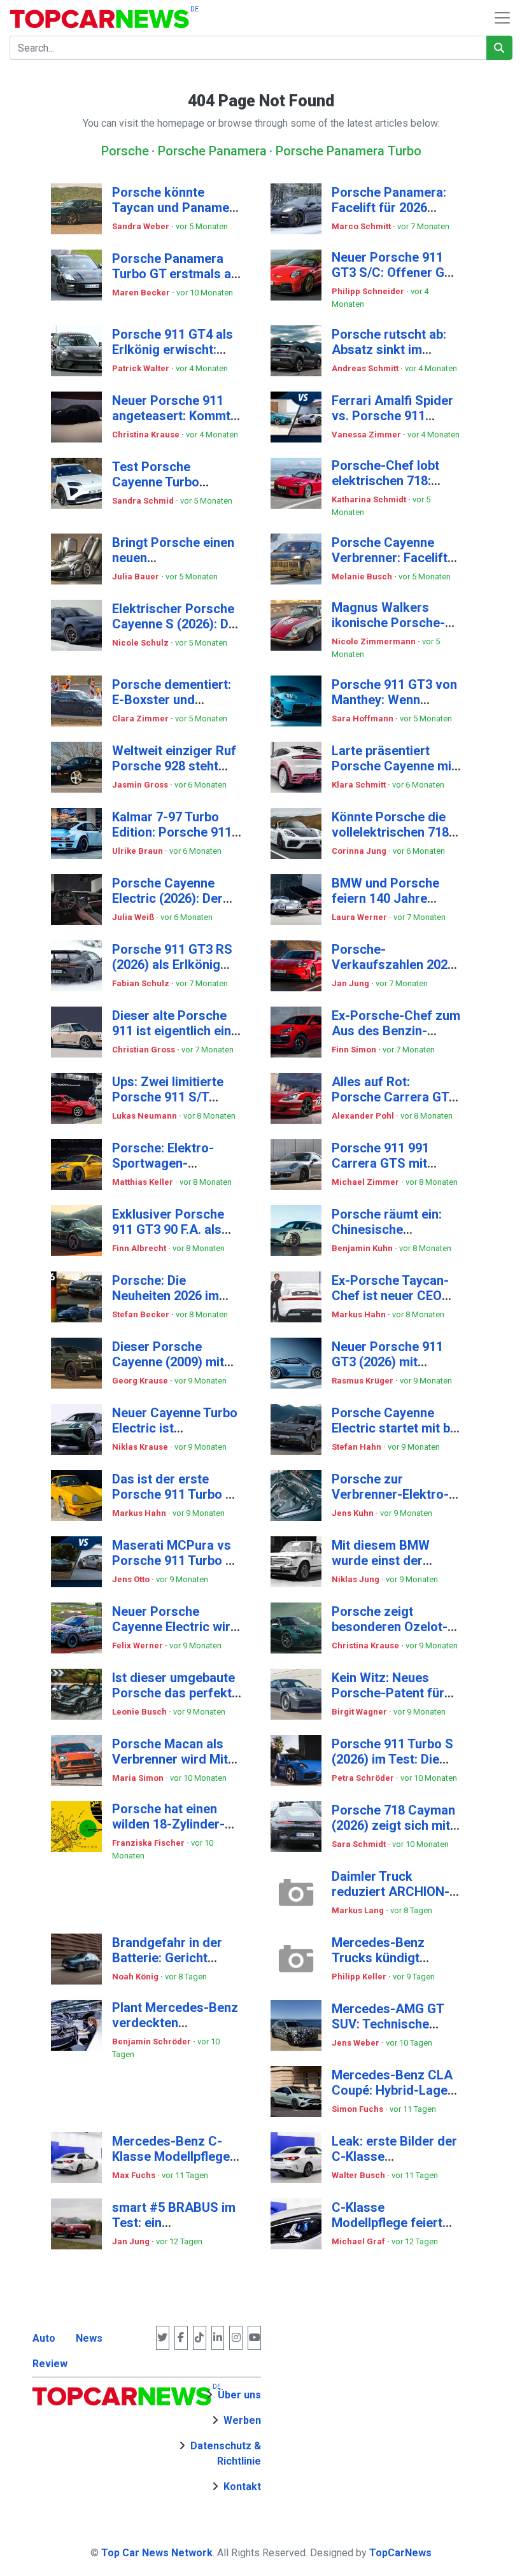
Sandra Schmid (144, 501)
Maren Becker (142, 293)
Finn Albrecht (140, 1248)
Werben (242, 2420)
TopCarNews (400, 2553)
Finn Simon (355, 1050)
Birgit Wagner (360, 1712)
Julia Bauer (137, 577)
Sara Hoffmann (363, 718)
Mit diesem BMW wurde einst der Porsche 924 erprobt (391, 1560)
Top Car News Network (157, 2553)
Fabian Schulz (142, 983)
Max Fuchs (135, 2175)
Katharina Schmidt (370, 499)
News (89, 2338)
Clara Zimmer (141, 718)
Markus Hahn (360, 1314)
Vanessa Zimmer (367, 435)
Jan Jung (351, 983)
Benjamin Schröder (152, 2042)
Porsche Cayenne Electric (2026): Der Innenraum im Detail (169, 898)
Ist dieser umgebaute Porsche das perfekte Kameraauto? (175, 1693)
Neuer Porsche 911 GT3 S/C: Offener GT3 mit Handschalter (396, 272)
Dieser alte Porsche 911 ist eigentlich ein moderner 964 (172, 1031)
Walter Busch (359, 2175)
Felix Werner (138, 1645)
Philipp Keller (360, 1977)
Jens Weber (356, 2043)
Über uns (239, 2395)
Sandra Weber (142, 226)
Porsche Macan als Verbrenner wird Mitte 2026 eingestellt (176, 1759)
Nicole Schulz (141, 643)
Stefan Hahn (357, 1447)
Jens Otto (132, 1579)
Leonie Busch (140, 1712)
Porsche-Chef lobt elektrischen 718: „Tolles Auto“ (385, 481)
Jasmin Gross (141, 785)
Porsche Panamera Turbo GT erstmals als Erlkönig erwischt (177, 274)
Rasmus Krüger (363, 1381)
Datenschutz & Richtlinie (226, 2453)
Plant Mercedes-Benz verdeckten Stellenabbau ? (175, 2023)
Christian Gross (145, 1050)
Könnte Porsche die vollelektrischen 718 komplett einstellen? (391, 832)
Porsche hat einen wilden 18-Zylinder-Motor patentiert (168, 1824)
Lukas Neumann (145, 1116)
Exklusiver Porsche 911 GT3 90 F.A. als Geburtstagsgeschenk (177, 1229)
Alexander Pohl (364, 1116)
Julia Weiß (134, 917)
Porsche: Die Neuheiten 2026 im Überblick (166, 1296)
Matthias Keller (144, 1182)
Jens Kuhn (354, 1513)
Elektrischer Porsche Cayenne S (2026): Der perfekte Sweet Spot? (176, 624)
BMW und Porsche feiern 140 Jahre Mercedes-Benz (385, 898)
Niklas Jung (356, 1579)
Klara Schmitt (360, 785)
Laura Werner (360, 917)
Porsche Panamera (212, 151)
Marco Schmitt (362, 226)
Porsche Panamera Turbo (349, 151)
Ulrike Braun (138, 851)
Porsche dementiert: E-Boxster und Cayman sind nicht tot (175, 700)
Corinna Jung (360, 851)
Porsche (125, 151)
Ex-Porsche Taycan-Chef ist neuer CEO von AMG (390, 1296)
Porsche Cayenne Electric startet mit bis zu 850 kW (396, 1428)
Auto (44, 2338)
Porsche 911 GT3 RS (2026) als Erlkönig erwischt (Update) (172, 965)
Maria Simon (139, 1778)
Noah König (136, 1977)
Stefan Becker (142, 1314)
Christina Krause (147, 435)
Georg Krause (141, 1381)
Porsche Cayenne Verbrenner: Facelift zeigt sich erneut (390, 558)
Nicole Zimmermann (375, 641)
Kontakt (242, 2487)
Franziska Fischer (149, 1843)
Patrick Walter (142, 368)
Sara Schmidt (360, 1844)
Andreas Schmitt (366, 368)
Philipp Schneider (369, 291)
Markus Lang (359, 1910)
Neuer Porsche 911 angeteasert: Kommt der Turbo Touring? (171, 416)
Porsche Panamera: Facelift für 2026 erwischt (389, 208)
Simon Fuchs (358, 2109)
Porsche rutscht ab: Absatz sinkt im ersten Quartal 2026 (389, 350)
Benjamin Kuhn (363, 1248)
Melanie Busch (363, 577)
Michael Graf (359, 2241)
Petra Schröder (364, 1778)
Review (50, 2364)
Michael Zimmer (366, 1182)
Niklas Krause (141, 1447)
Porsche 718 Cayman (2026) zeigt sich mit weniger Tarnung (393, 1825)
